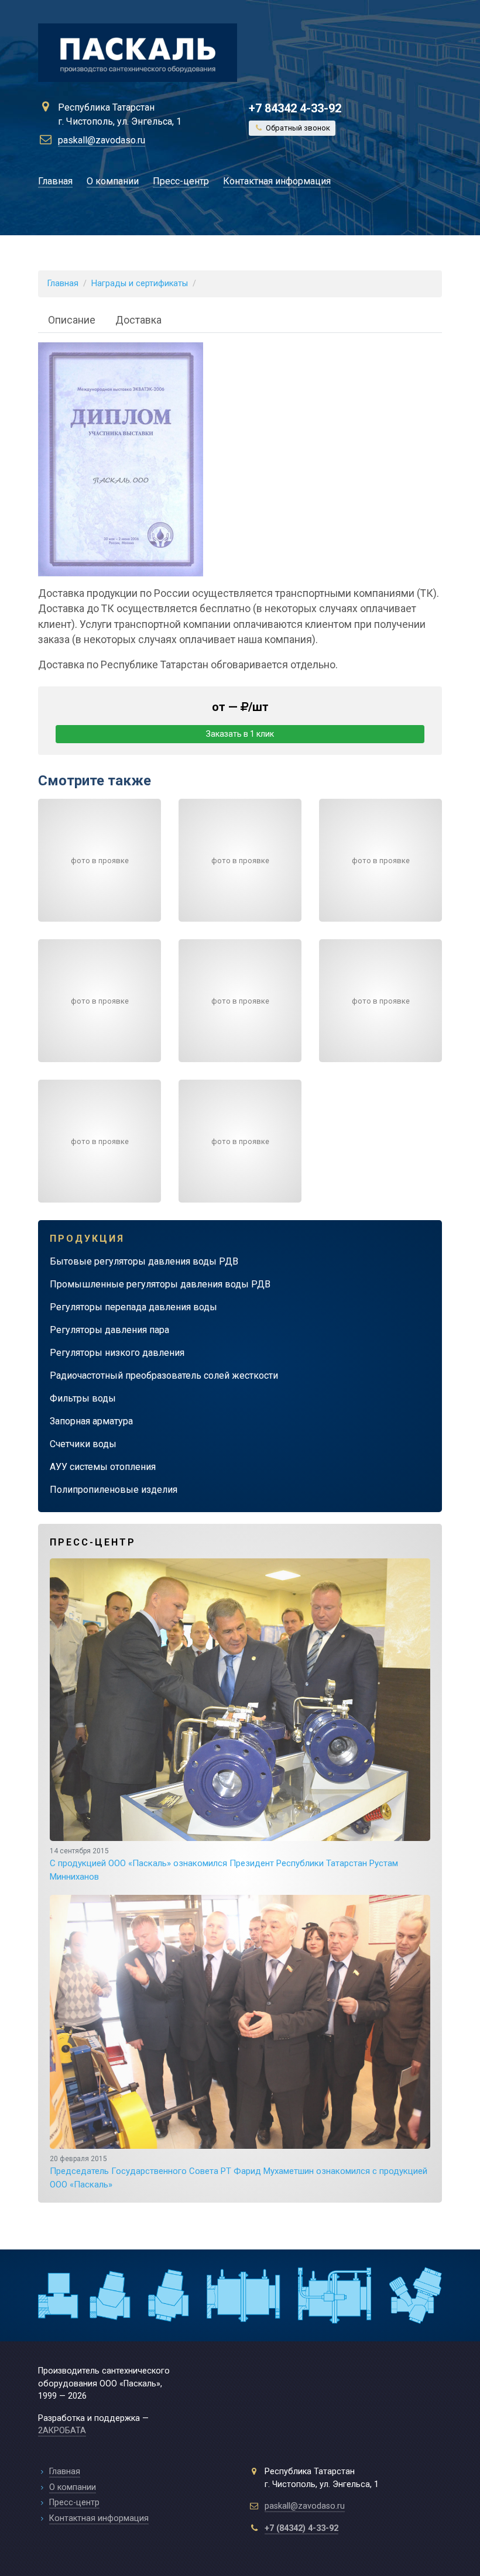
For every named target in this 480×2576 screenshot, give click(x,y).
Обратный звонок (297, 128)
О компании (113, 181)
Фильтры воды (83, 1398)
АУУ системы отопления (103, 1467)
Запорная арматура (91, 1421)
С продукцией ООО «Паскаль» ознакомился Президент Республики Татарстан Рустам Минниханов (224, 1864)
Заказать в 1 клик (240, 734)
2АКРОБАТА (62, 2431)
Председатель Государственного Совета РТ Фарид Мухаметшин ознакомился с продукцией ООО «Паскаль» (239, 2172)
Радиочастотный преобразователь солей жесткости (164, 1375)
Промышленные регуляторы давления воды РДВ (160, 1284)
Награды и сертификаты (140, 284)
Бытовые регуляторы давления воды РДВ (144, 1261)
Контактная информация (277, 181)
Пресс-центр (181, 181)
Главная (55, 181)
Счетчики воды (83, 1444)
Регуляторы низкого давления (117, 1353)
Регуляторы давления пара (109, 1330)
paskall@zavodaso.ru (102, 140)
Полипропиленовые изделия (114, 1490)
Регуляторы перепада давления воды (133, 1307)
